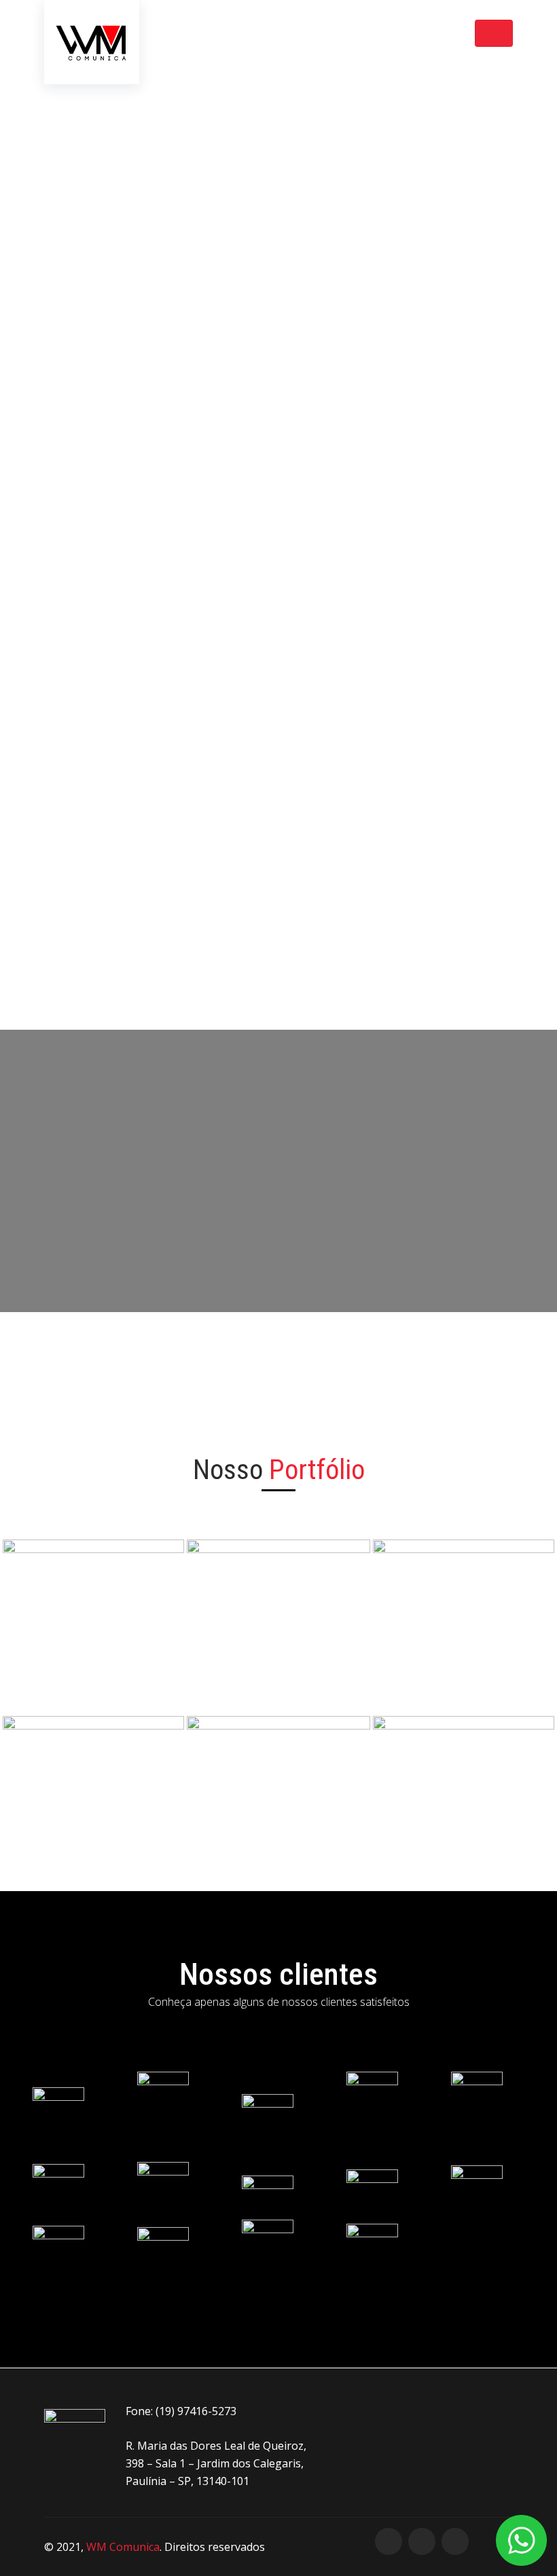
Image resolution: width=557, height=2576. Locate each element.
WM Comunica (123, 2547)
